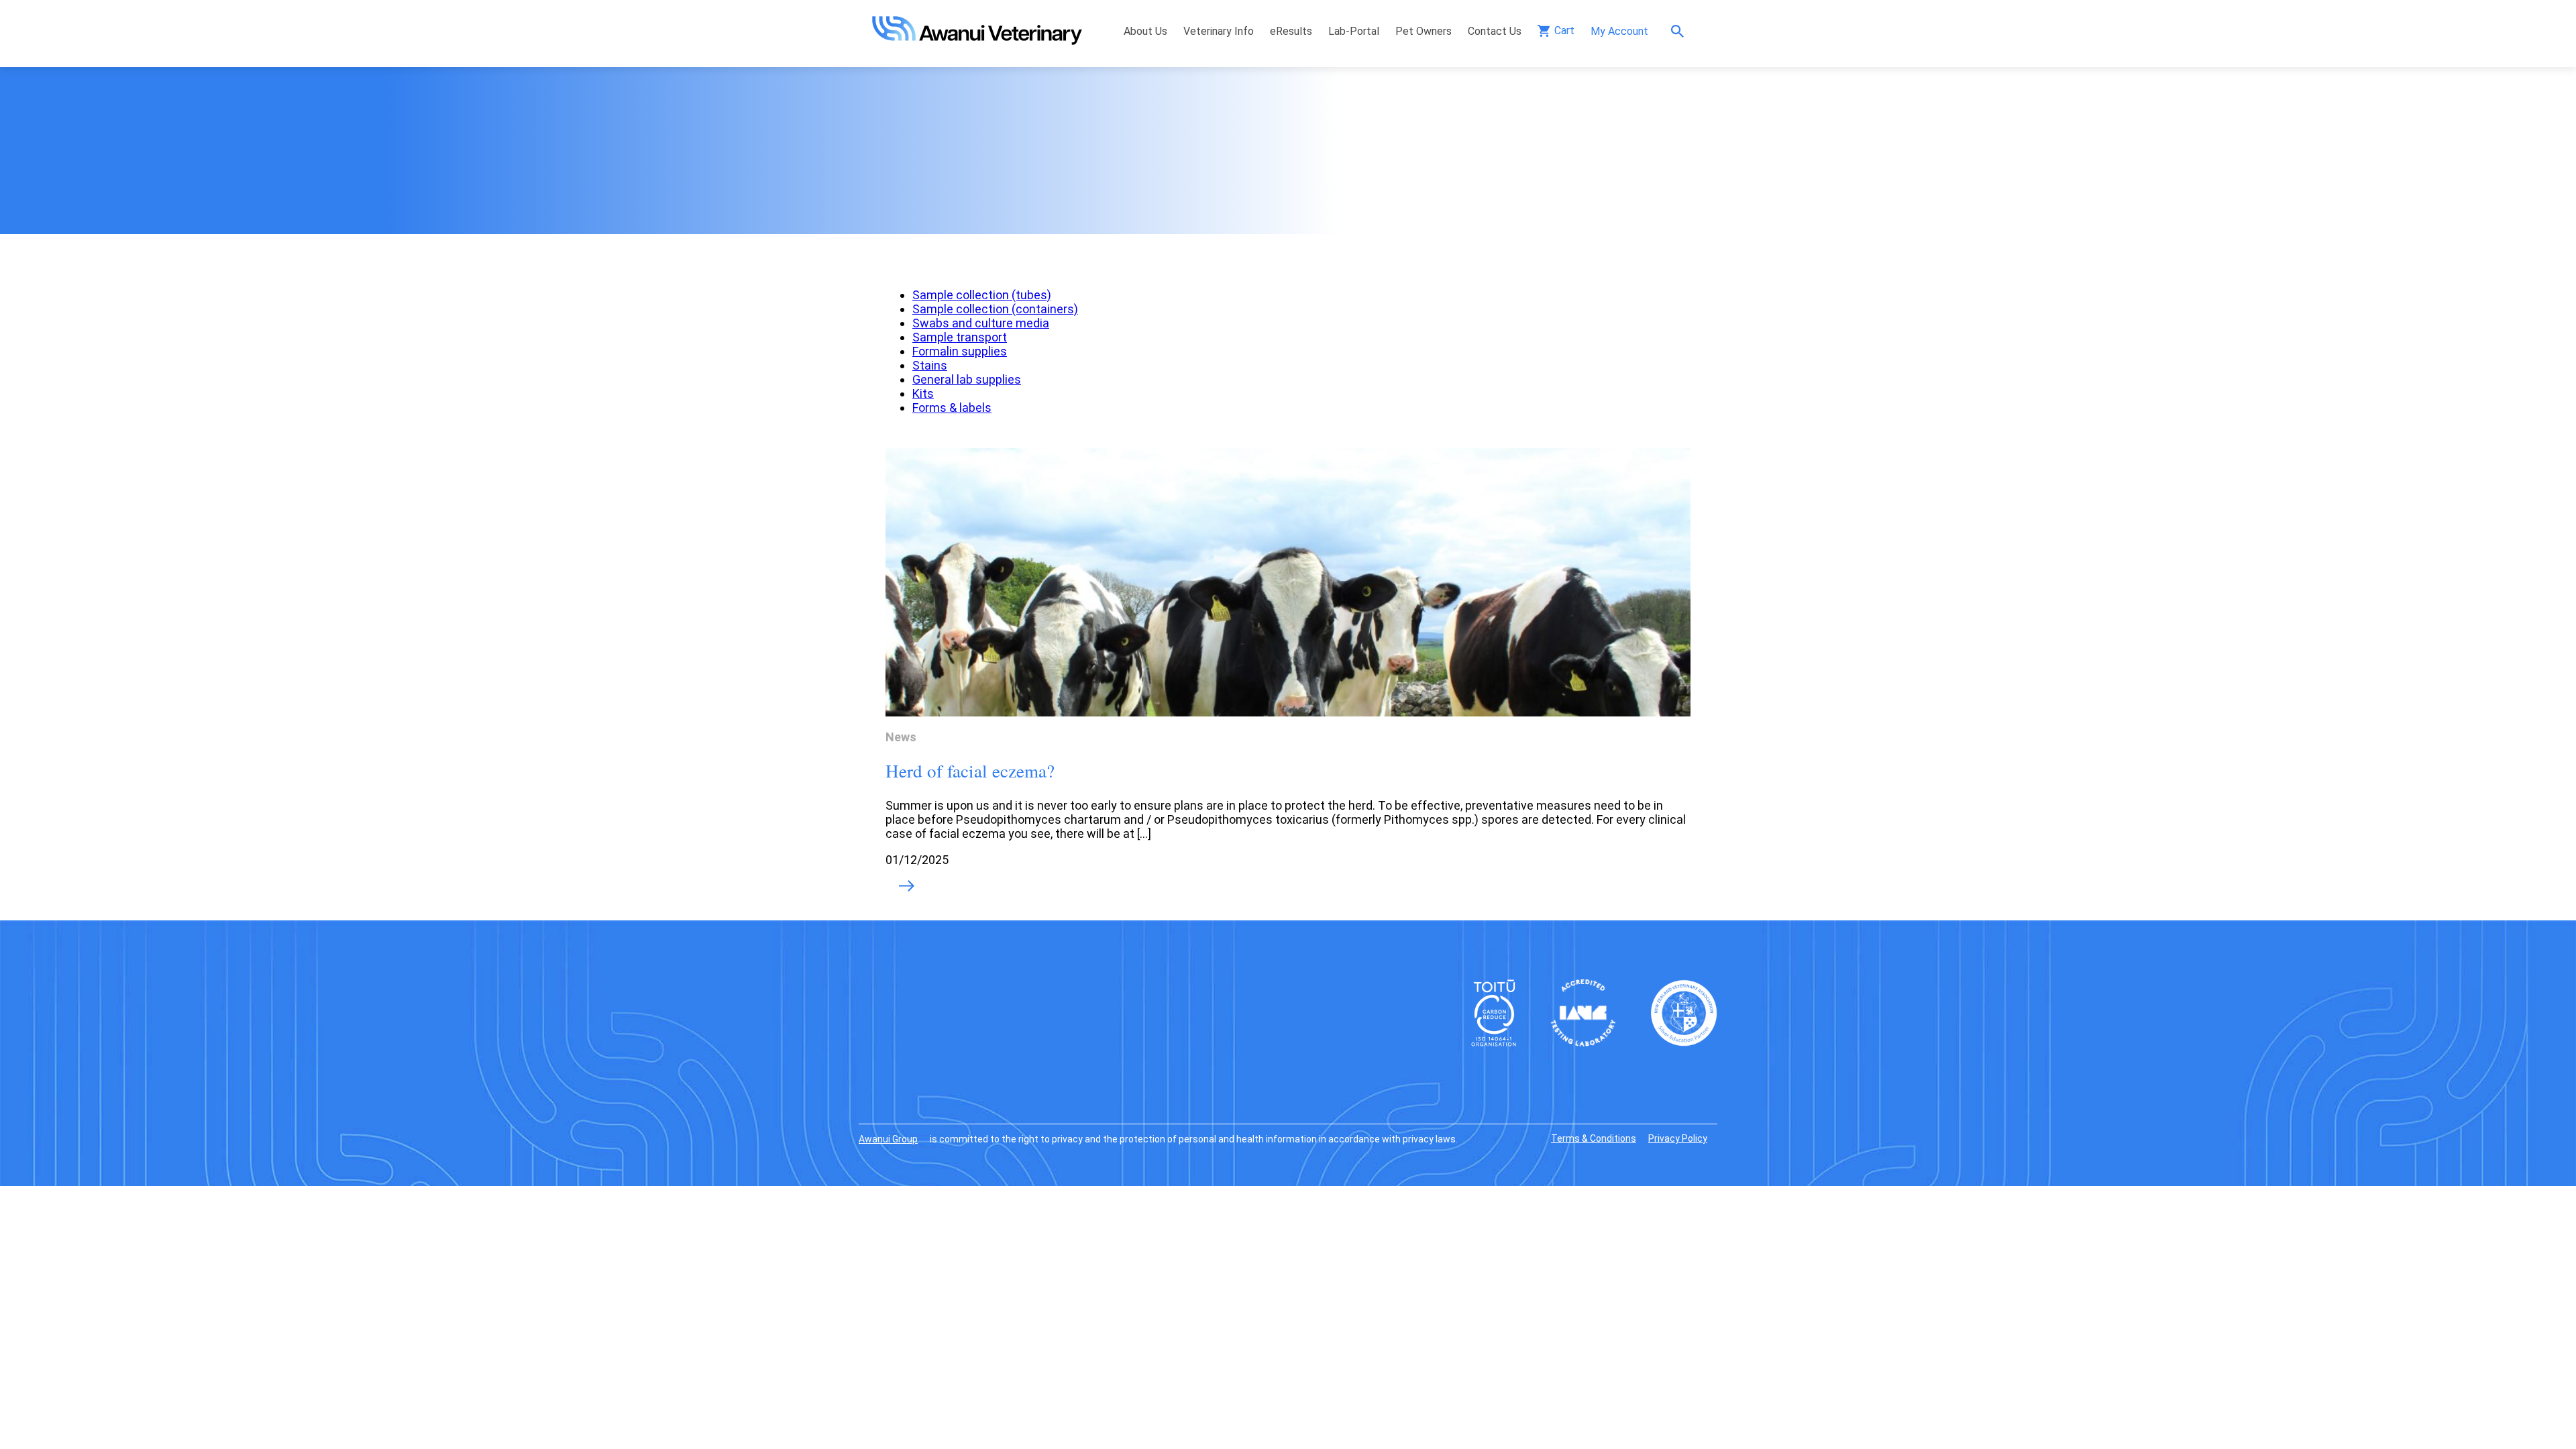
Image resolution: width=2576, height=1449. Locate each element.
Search (1681, 31)
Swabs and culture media (981, 323)
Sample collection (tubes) (982, 295)
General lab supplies (967, 379)
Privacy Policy (1678, 1138)
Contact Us (1495, 31)
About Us (1145, 31)
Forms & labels (952, 408)
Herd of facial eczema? (970, 771)
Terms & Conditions (1594, 1138)
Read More (907, 887)
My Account (1619, 31)
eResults (1291, 31)
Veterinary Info (1219, 31)
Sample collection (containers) (995, 309)
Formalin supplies (960, 351)
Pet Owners (1424, 31)
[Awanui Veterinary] (977, 41)
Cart (1564, 31)
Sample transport (960, 337)
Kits (923, 393)
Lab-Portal (1354, 31)
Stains (930, 365)
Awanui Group (888, 1139)
